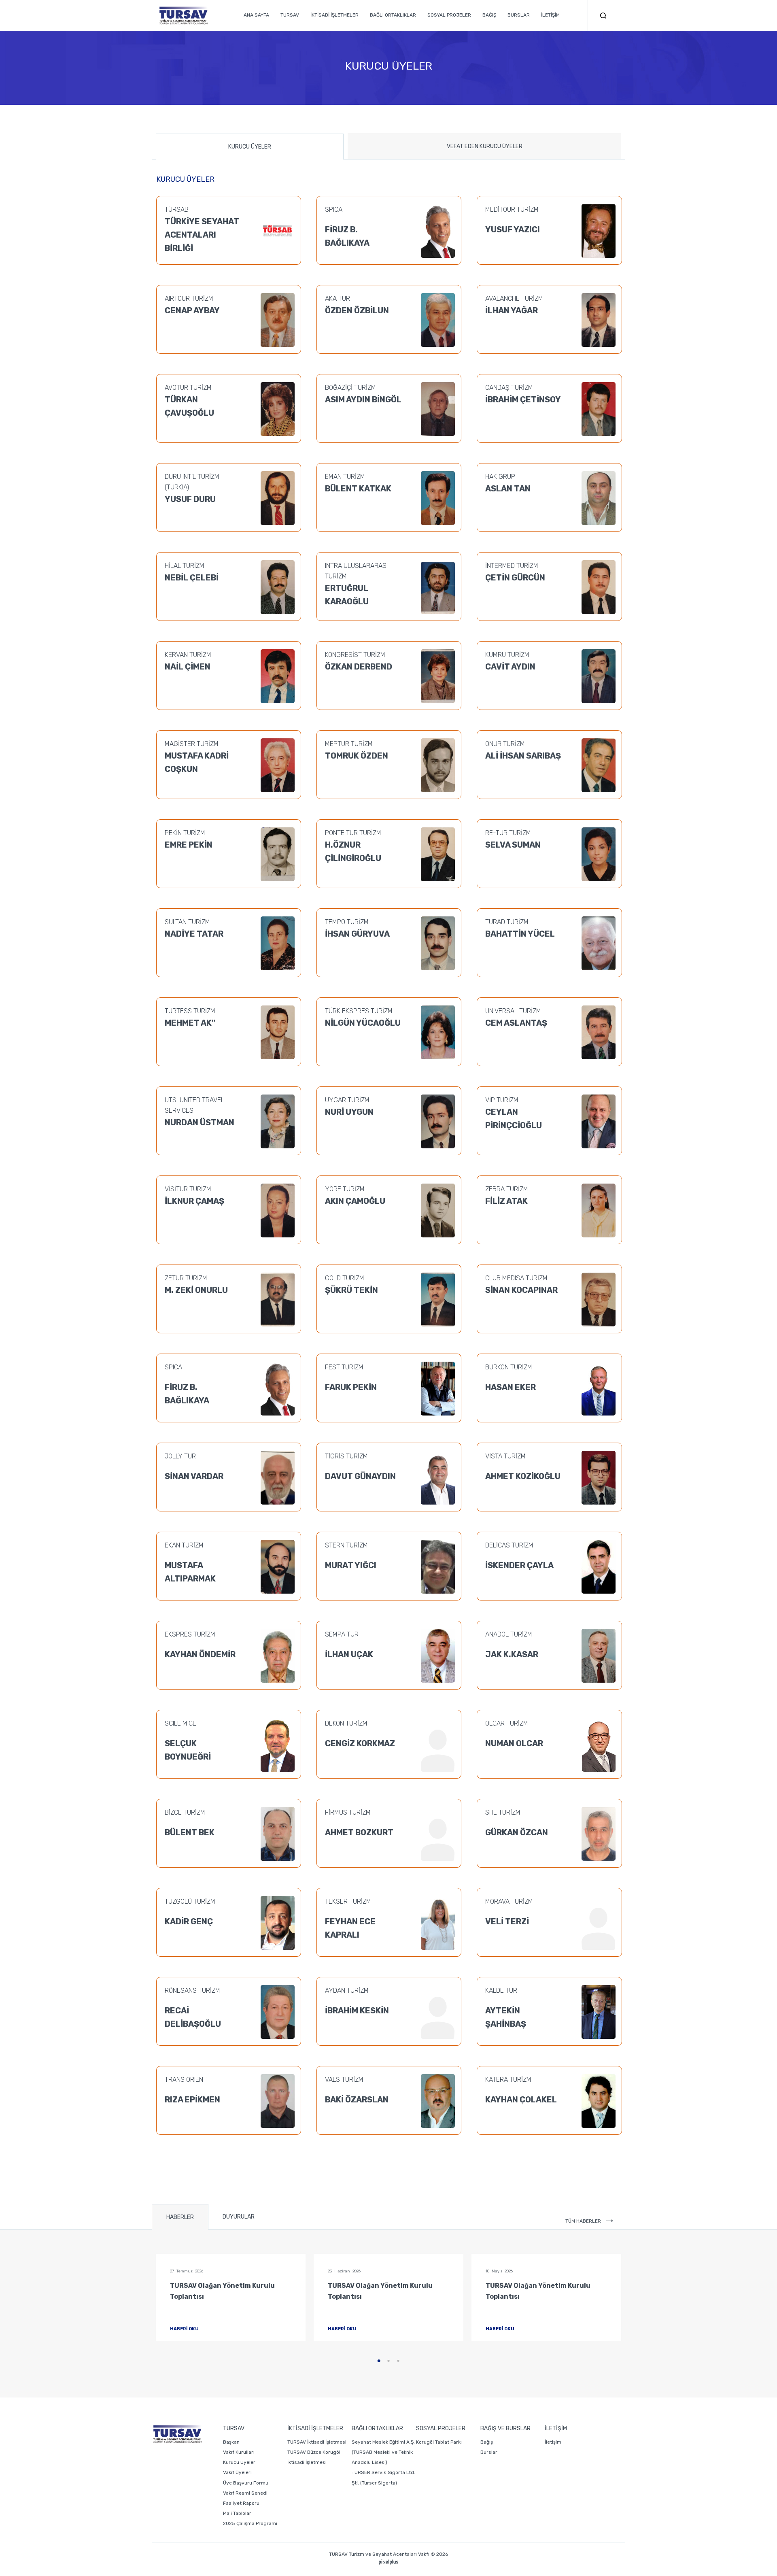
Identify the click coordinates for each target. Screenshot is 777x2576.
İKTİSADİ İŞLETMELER (334, 15)
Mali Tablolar (237, 2513)
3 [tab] (398, 2361)
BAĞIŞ (489, 15)
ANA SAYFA (256, 15)
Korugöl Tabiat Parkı (439, 2442)
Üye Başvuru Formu (246, 2483)
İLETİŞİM (550, 15)
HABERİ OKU (185, 2329)
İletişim (553, 2442)
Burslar (489, 2452)
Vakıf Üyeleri (237, 2472)
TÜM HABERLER (584, 2221)
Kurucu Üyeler (239, 2462)
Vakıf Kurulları (239, 2452)
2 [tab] (388, 2361)
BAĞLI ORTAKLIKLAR (393, 15)
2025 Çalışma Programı (250, 2523)
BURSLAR (519, 15)
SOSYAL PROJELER (449, 15)
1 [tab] (379, 2361)
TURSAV (290, 15)
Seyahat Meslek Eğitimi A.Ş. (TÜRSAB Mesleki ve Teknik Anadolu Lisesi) (383, 2452)
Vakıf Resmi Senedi (245, 2493)
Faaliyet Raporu (241, 2503)
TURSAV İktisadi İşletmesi (317, 2442)
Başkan (231, 2442)
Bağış (487, 2442)
